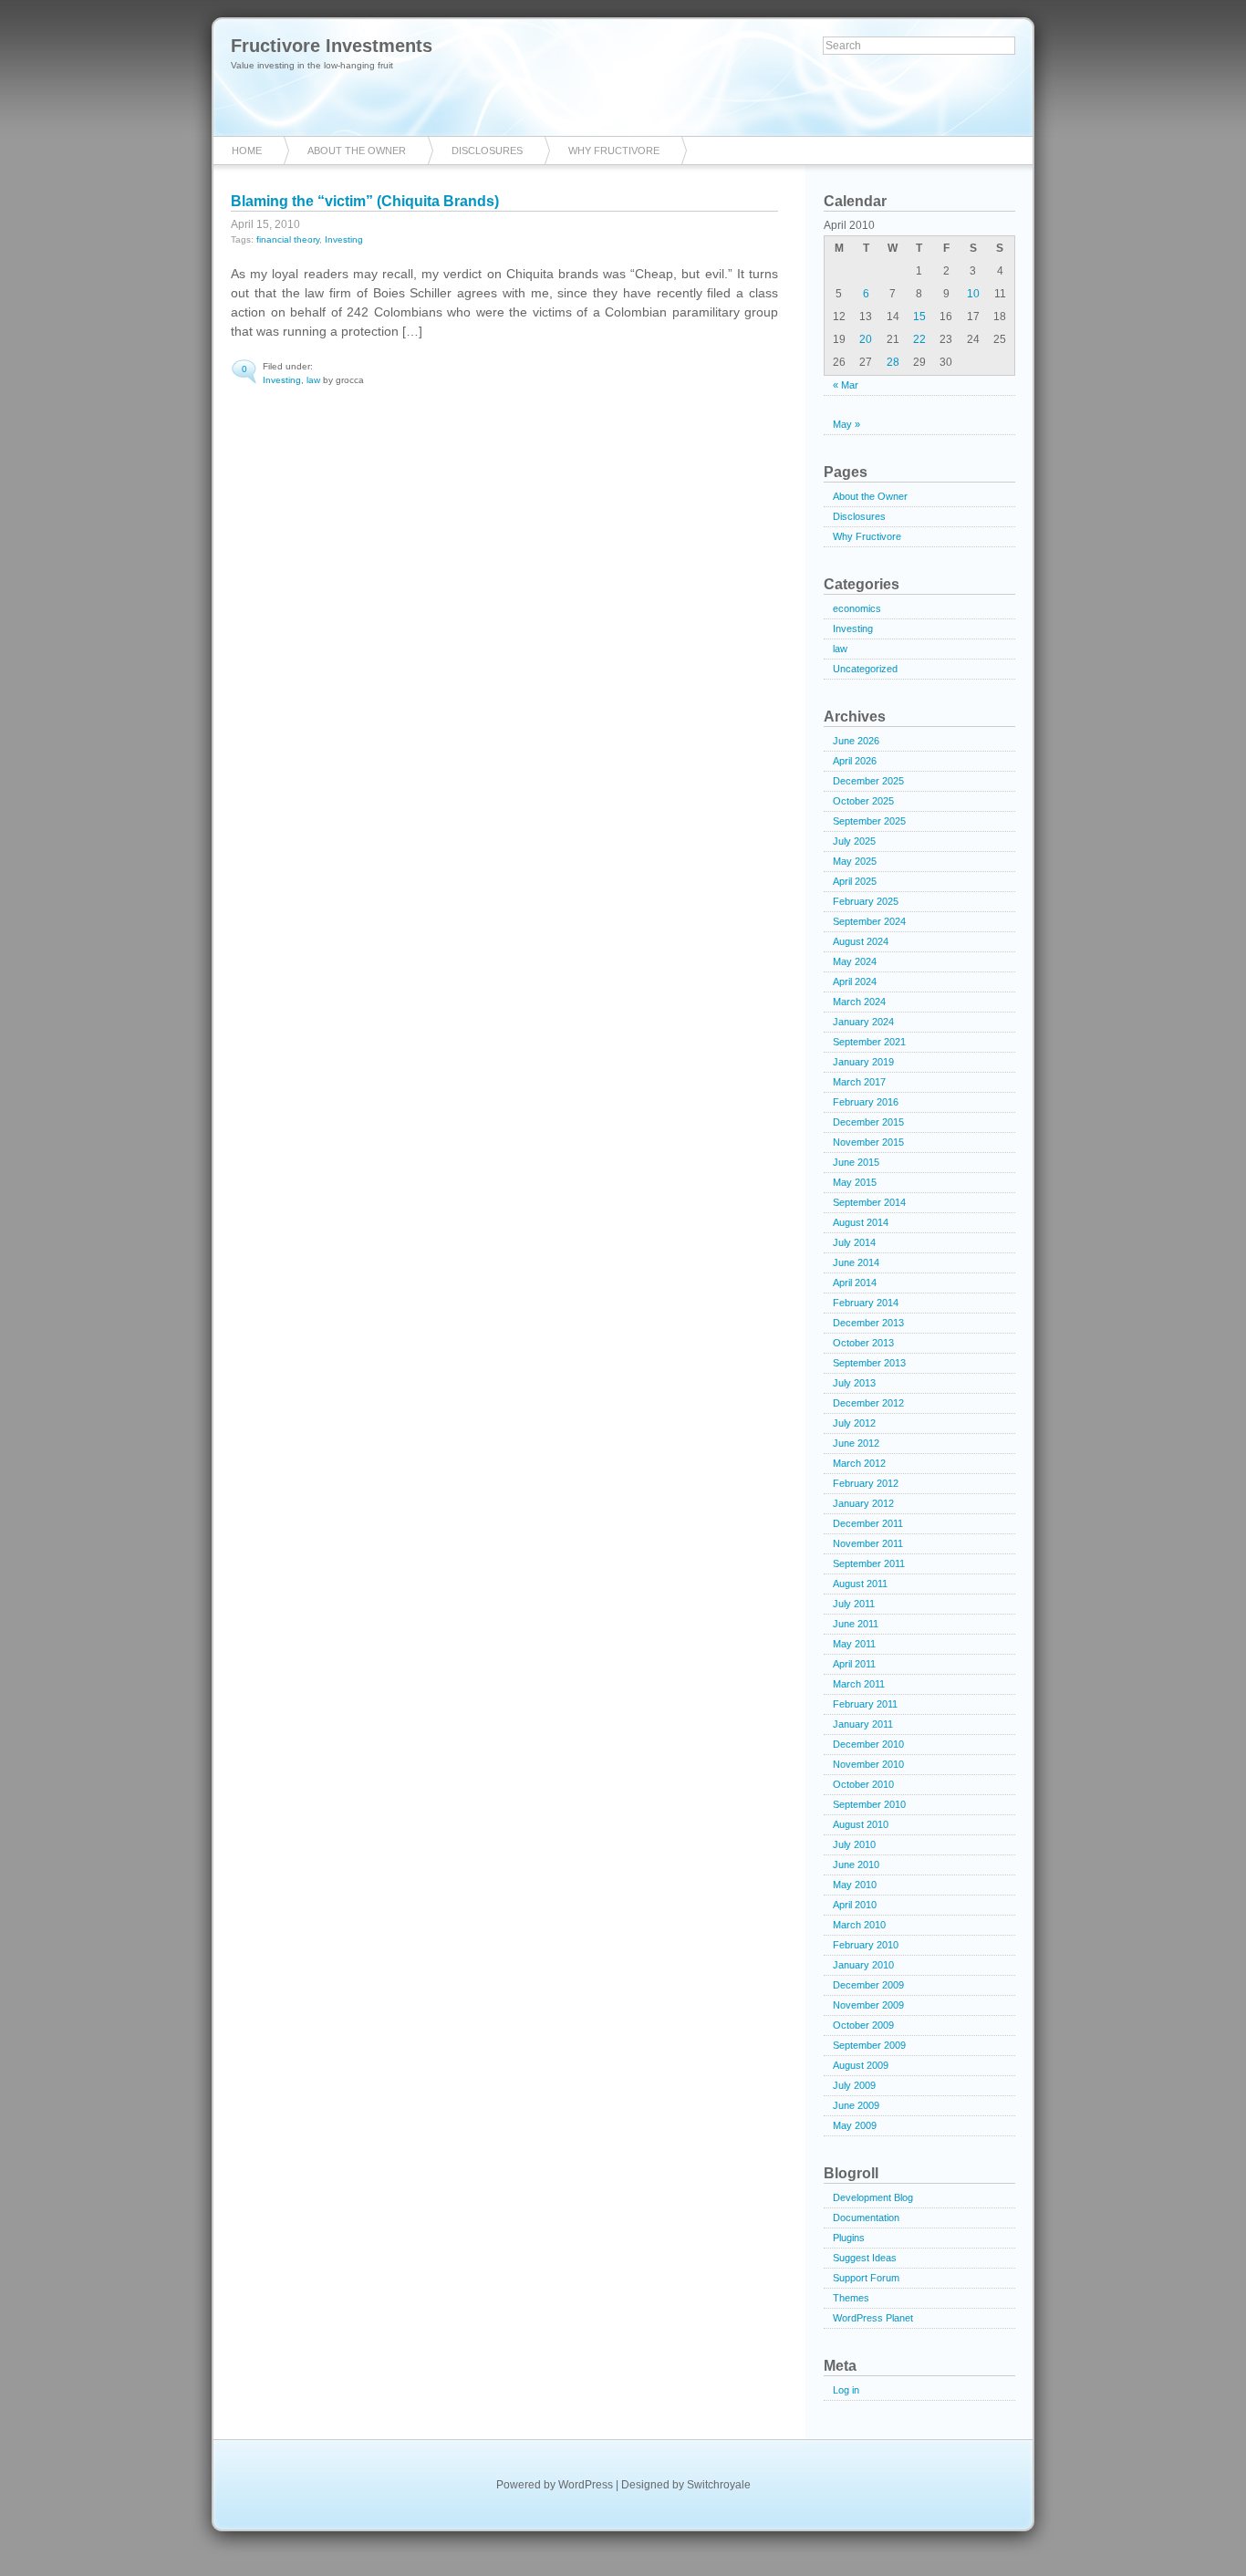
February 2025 (866, 901)
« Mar (846, 385)
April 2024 (855, 982)
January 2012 (863, 1503)
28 (893, 362)
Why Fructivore (614, 151)
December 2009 (868, 1985)
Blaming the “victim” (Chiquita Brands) (365, 201)
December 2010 (868, 1744)
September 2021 (869, 1042)
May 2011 (854, 1644)
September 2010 (869, 1804)
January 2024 (863, 1022)
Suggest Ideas (865, 2258)
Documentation (866, 2218)
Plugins (849, 2238)
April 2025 (855, 881)
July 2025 (854, 841)
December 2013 (868, 1323)
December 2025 (868, 781)
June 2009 (856, 2105)
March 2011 (859, 1684)
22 (919, 339)
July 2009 (854, 2085)
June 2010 (856, 1864)
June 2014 (856, 1262)
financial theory (288, 239)
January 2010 (863, 1965)
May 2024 (855, 961)
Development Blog (873, 2197)
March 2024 (859, 1002)
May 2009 (855, 2125)
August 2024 (861, 941)
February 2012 (866, 1483)
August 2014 (861, 1222)
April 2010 (855, 1905)
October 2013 (863, 1343)
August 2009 (861, 2065)
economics (857, 608)
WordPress (586, 2485)
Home (247, 151)
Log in (846, 2390)
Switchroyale (719, 2485)
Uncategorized (865, 669)
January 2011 (863, 1724)
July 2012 (854, 1423)
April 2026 (855, 761)
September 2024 (869, 921)
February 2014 (866, 1303)
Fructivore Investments (332, 46)
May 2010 (855, 1885)
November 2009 (868, 2005)
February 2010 (866, 1945)
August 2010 (861, 1824)
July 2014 (854, 1242)
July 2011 (854, 1604)
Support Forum (866, 2278)
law (313, 380)
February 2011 (865, 1704)
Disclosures (487, 151)
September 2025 (869, 821)
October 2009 (863, 2025)
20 (866, 339)
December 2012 (868, 1403)
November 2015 (868, 1142)
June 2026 (856, 741)
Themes (851, 2298)
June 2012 (856, 1443)
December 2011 (868, 1523)
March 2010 (859, 1925)
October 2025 (863, 801)
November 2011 (868, 1543)
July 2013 (854, 1383)
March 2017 (859, 1082)
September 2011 (869, 1563)
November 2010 (868, 1764)
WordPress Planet (873, 2318)
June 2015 (856, 1162)
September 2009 (869, 2045)
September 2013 (869, 1363)
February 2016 (866, 1102)
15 (919, 317)
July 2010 (854, 1844)
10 (973, 294)
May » (846, 424)
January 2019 (863, 1062)
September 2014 (869, 1202)
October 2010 (863, 1784)
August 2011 (860, 1584)
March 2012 (859, 1463)
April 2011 (854, 1664)
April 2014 (855, 1283)
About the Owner (357, 151)
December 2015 (868, 1122)
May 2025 (855, 861)
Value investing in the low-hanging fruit (312, 65)
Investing (344, 239)
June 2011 (856, 1624)
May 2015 (855, 1182)
